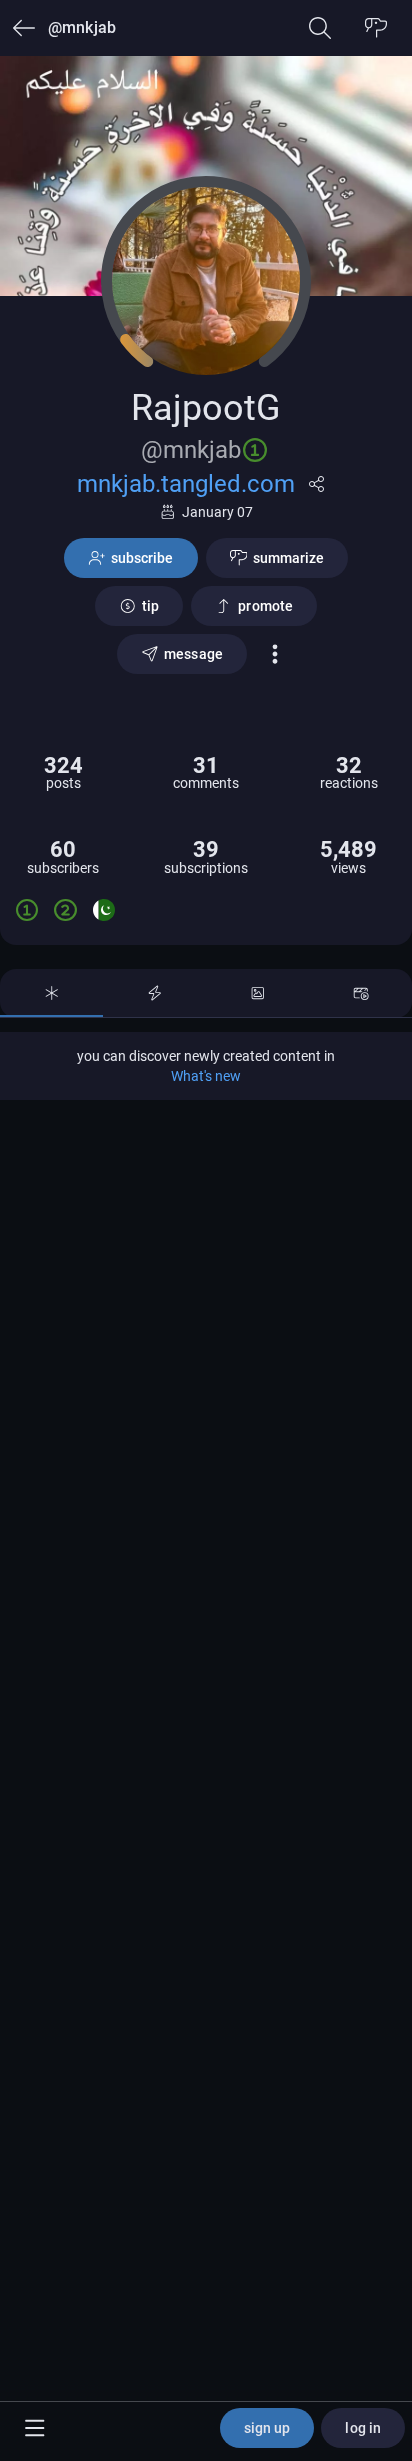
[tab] (51, 993)
